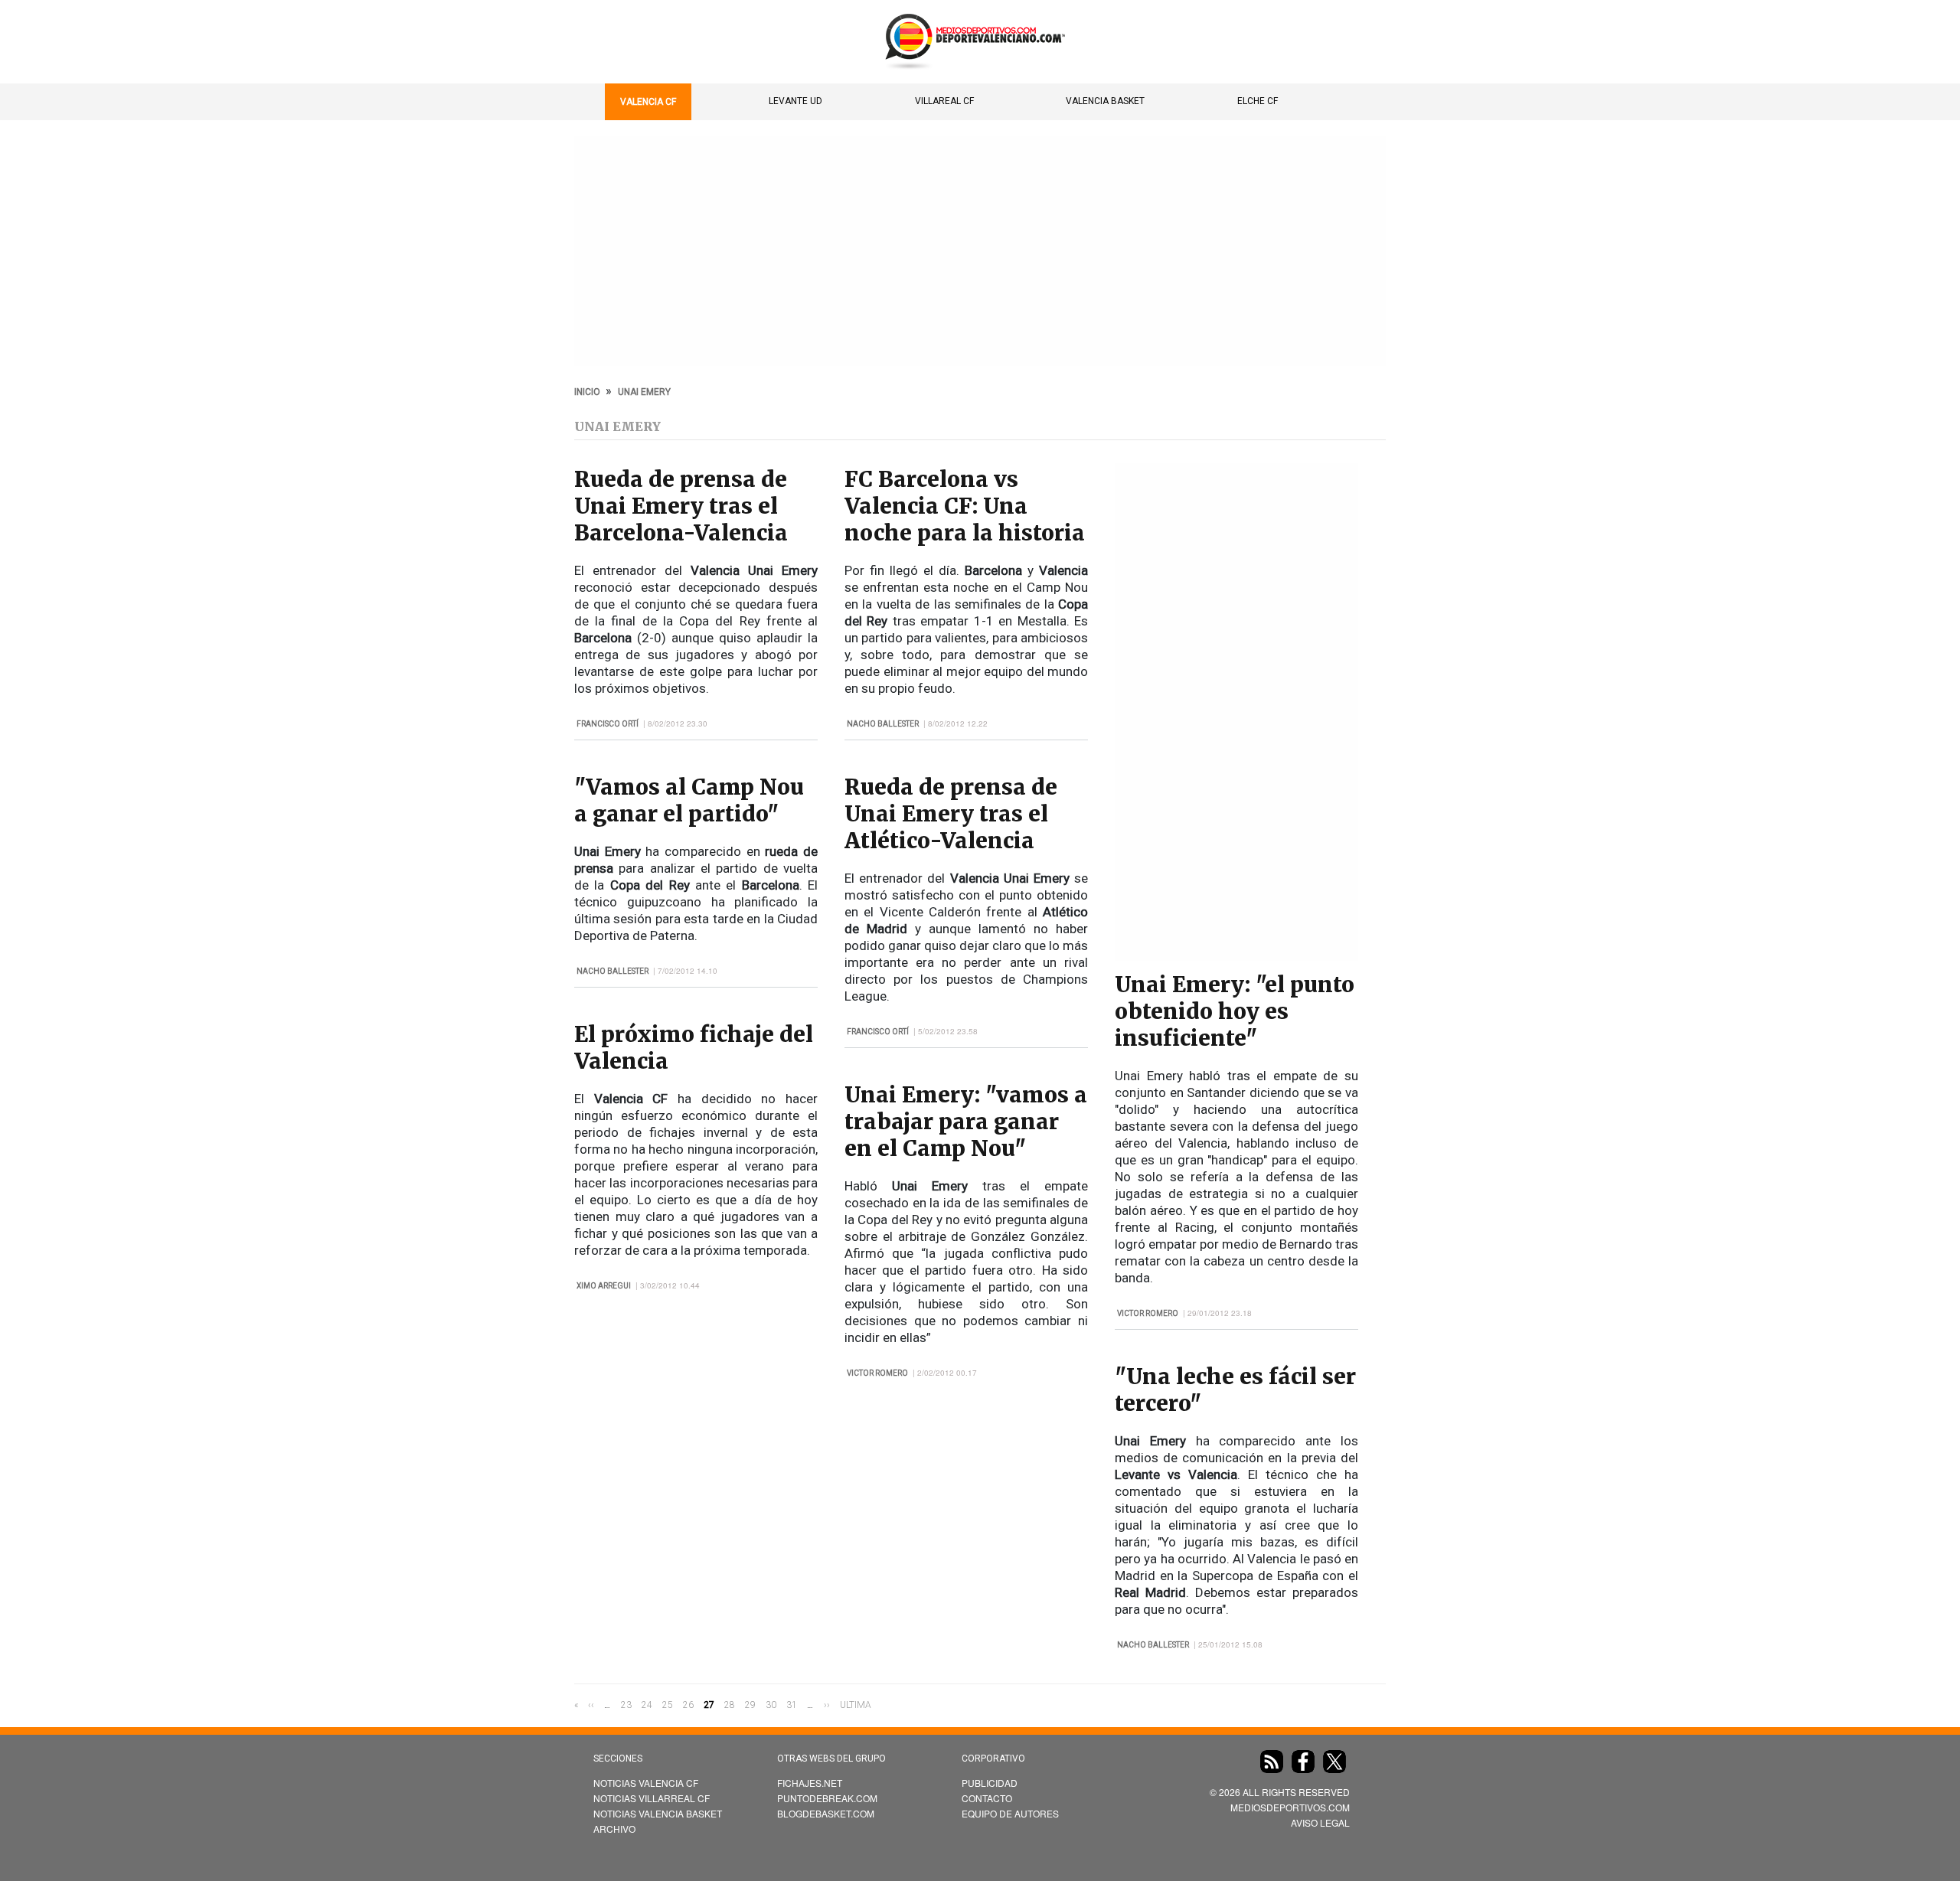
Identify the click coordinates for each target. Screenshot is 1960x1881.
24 (647, 1705)
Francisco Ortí (608, 724)
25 (668, 1705)
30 (771, 1705)
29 (750, 1705)
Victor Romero (877, 1373)
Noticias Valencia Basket (658, 1813)
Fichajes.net (810, 1783)
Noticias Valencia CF (646, 1783)
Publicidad (990, 1783)
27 (709, 1706)
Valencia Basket (1105, 101)
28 (730, 1705)
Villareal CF (944, 101)
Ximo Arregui (604, 1286)
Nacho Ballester (612, 971)
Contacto (987, 1798)
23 (626, 1705)
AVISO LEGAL (1320, 1822)
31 (792, 1705)
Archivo (614, 1829)
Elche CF (1258, 101)
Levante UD (795, 101)
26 (688, 1705)
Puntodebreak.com (827, 1798)
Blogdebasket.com (826, 1813)
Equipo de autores (1010, 1813)
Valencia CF (648, 102)
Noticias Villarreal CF (652, 1798)
